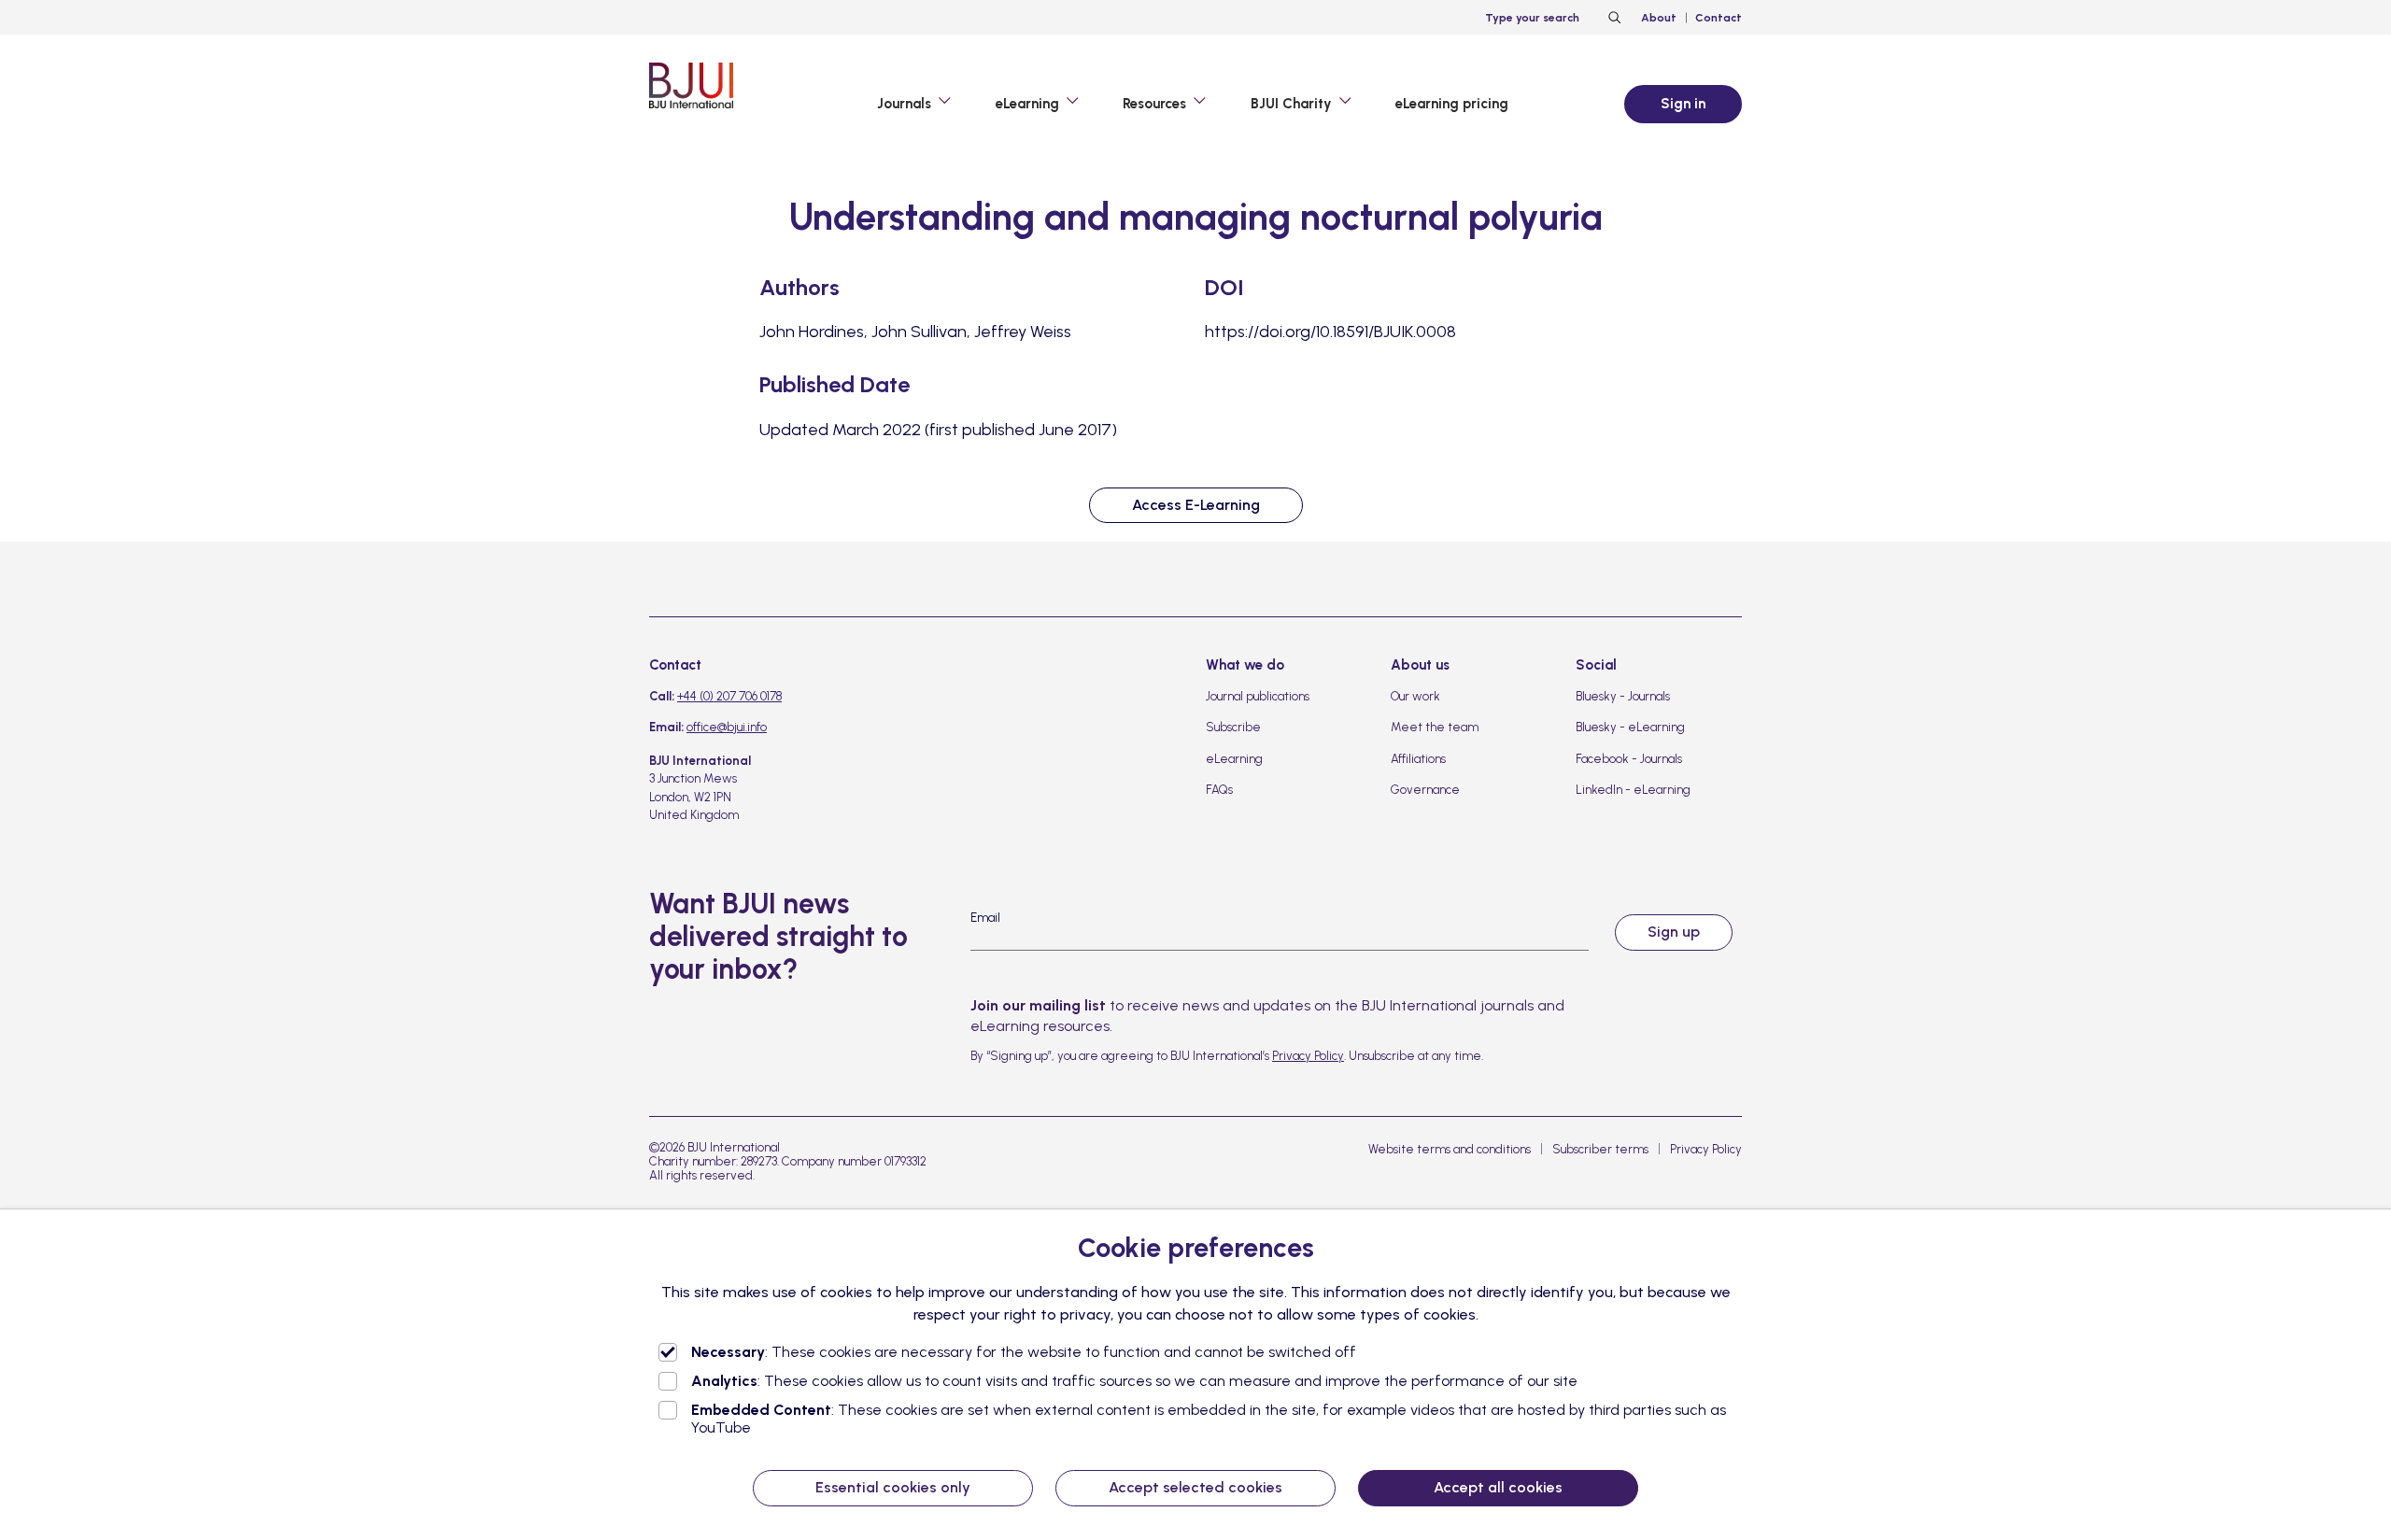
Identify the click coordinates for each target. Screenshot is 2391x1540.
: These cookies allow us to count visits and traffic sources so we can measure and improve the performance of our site (1134, 1381)
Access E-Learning (1196, 505)
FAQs (1219, 790)
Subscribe (1233, 727)
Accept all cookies (1498, 1487)
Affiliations (1418, 759)
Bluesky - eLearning (1630, 727)
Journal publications (1258, 696)
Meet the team (1435, 727)
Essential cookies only (893, 1487)
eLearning (1234, 759)
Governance (1425, 790)
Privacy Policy (1308, 1056)
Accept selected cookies (1195, 1487)
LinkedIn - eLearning (1633, 790)
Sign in (1683, 104)
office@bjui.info (727, 727)
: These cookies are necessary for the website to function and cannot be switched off (1024, 1352)
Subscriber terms (1600, 1149)
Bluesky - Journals (1623, 696)
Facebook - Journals (1629, 759)
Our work (1415, 696)
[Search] (1612, 18)
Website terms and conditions (1450, 1149)
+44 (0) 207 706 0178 (729, 696)
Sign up (1674, 932)
